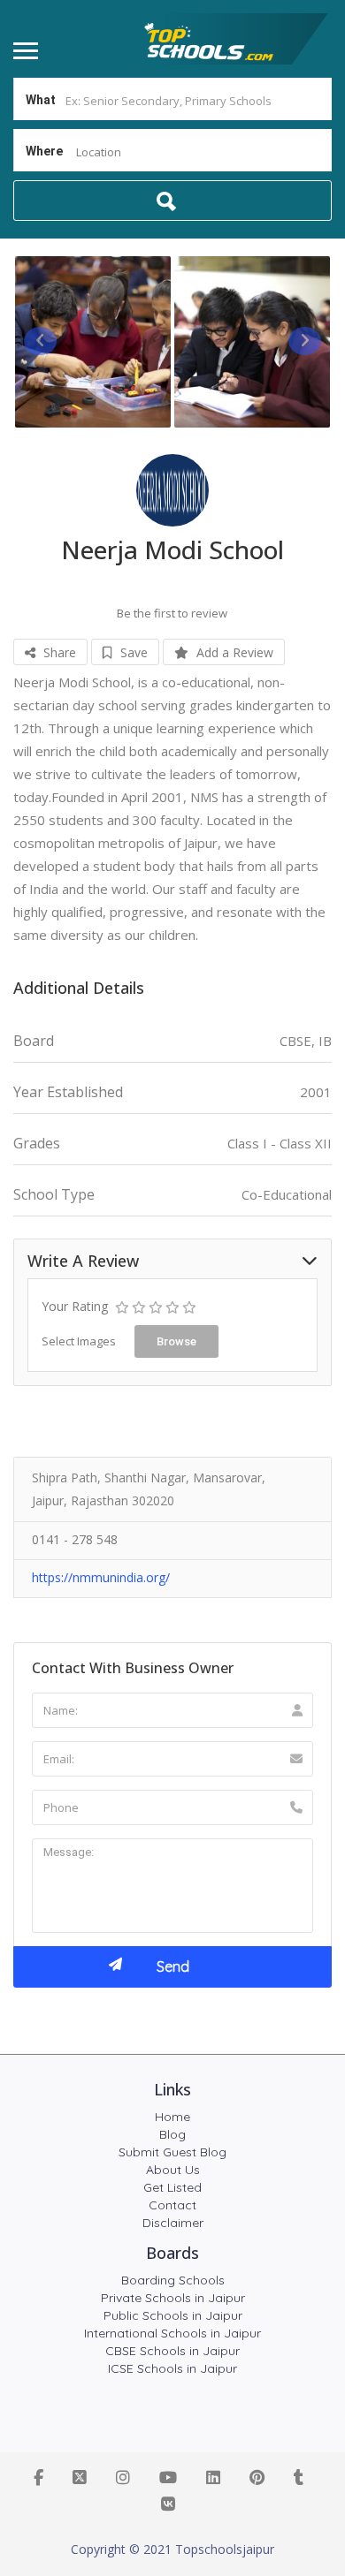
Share (58, 652)
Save (132, 652)
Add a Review (233, 652)
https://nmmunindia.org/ (101, 1577)
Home (172, 2117)
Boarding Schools (173, 2280)
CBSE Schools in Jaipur (172, 2351)
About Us (173, 2170)
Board (34, 1041)
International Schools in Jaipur (172, 2333)
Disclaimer (173, 2223)
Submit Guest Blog (172, 2152)
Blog (172, 2134)
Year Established (68, 1092)
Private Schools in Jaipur (173, 2298)
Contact (172, 2205)
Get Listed (172, 2187)
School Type (54, 1195)
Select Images (79, 1341)
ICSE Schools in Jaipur (172, 2368)
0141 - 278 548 (75, 1539)
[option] (93, 342)
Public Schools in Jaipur (173, 2315)
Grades (37, 1144)
